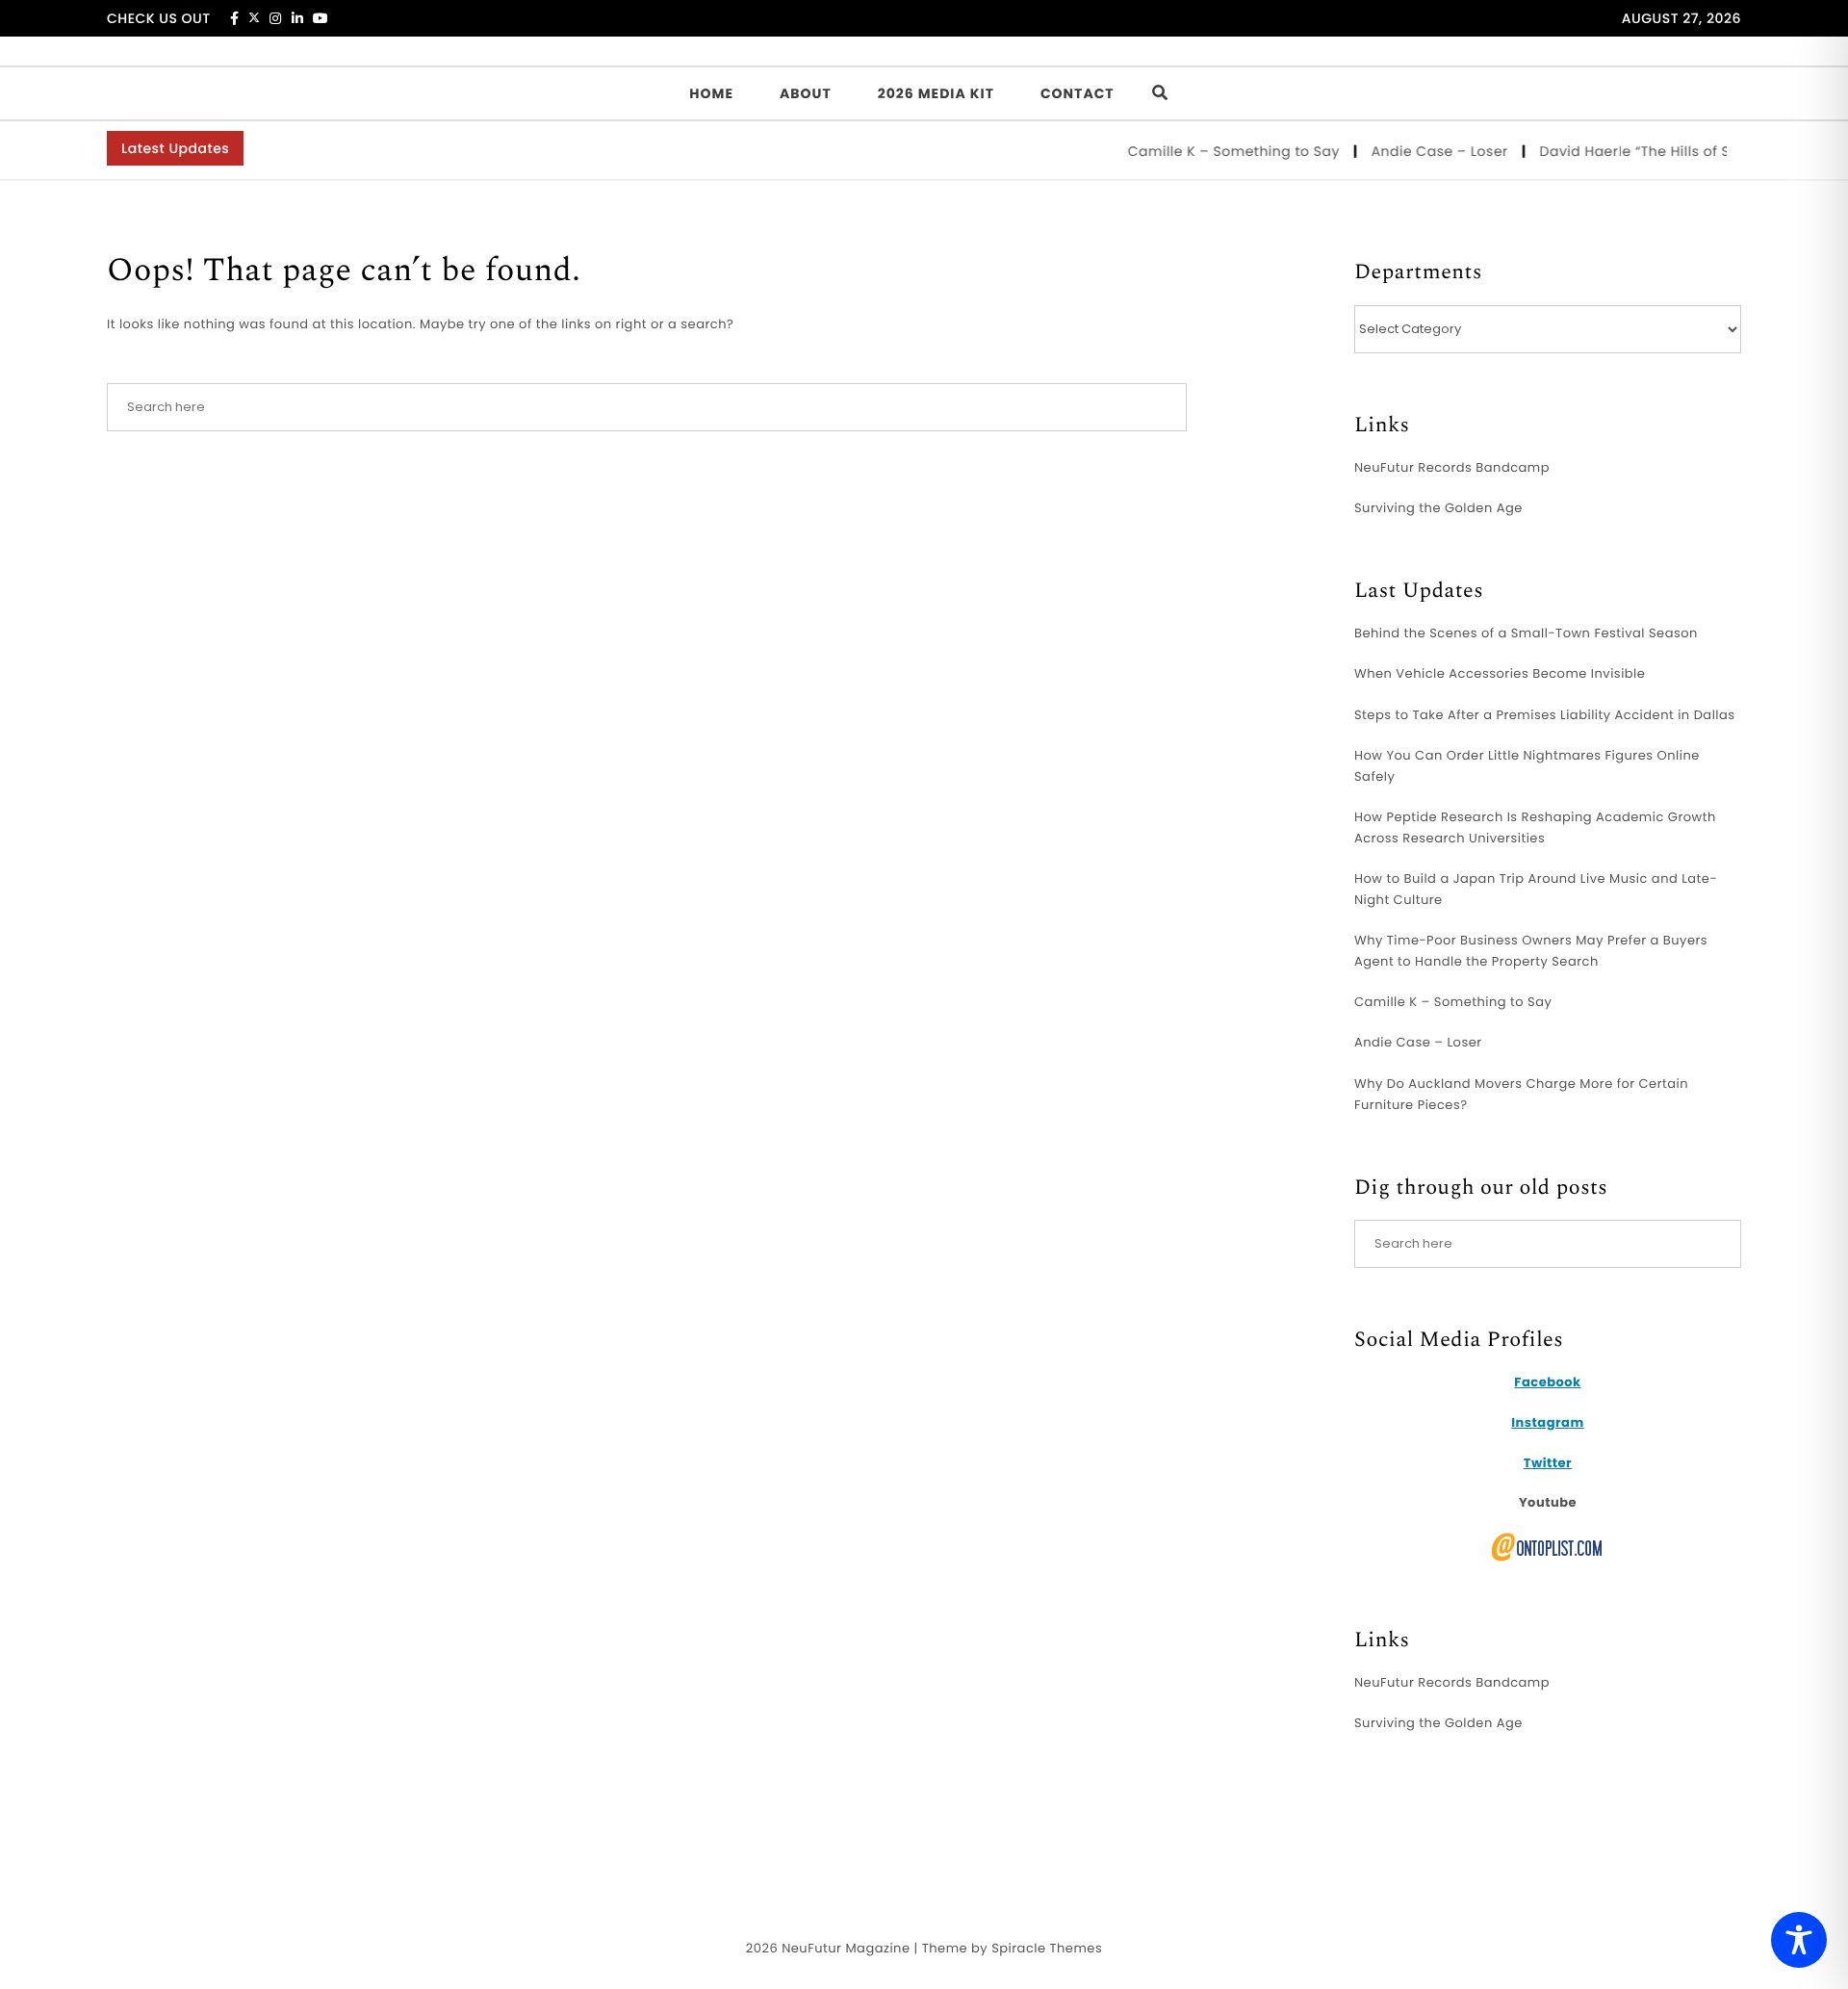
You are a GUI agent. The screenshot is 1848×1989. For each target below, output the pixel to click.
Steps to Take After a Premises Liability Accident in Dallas (1545, 715)
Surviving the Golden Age (1438, 508)
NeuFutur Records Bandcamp (1452, 467)
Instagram (1547, 1422)
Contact (1078, 93)
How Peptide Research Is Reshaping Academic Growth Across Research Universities (1535, 827)
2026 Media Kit (936, 93)
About (806, 93)
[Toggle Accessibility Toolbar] (1799, 1940)
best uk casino (1403, 1792)
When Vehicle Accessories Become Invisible (1500, 673)
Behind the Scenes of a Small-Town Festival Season (1526, 633)
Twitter (1548, 1463)
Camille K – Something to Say (1213, 151)
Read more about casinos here (1558, 1792)
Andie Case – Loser (1419, 151)
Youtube (1548, 1502)
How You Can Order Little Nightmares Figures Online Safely (1527, 766)
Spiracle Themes (1047, 1948)
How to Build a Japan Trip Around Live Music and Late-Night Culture (1536, 889)
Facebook (1547, 1382)
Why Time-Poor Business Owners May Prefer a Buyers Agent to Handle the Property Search (1531, 951)
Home (711, 93)
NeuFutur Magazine (846, 1948)
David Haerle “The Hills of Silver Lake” (1650, 151)
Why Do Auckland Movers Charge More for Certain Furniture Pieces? (1521, 1094)
